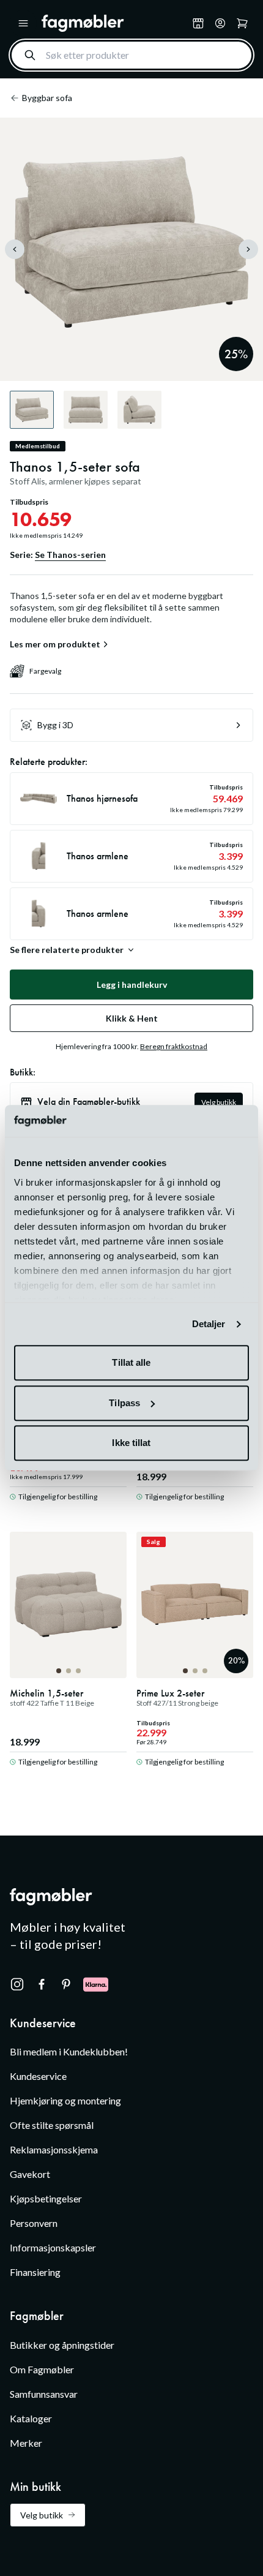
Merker (26, 2443)
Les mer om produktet (55, 644)
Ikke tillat (131, 1443)
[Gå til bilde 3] (78, 1671)
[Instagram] (17, 1984)
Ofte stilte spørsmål (52, 2125)
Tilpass (124, 1403)
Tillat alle (131, 1363)
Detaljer (209, 1324)
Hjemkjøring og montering (65, 2100)
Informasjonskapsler (53, 2247)
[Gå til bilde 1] (59, 1671)
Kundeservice (38, 2076)
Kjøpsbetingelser (46, 2198)
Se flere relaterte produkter (67, 950)
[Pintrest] (66, 1984)
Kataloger (31, 2418)
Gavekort (30, 2174)
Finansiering (35, 2272)
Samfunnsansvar (44, 2394)
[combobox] (131, 55)
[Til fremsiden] (114, 23)
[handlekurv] (220, 23)
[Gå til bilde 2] (69, 1671)
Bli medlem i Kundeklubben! (69, 2051)
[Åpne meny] (23, 23)
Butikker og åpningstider (62, 2345)
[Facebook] (42, 1984)
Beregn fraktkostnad (174, 1046)
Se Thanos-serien (70, 555)
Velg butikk (219, 1102)
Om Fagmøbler (42, 2369)
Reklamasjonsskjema (54, 2149)
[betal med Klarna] (96, 1984)
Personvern (34, 2223)
